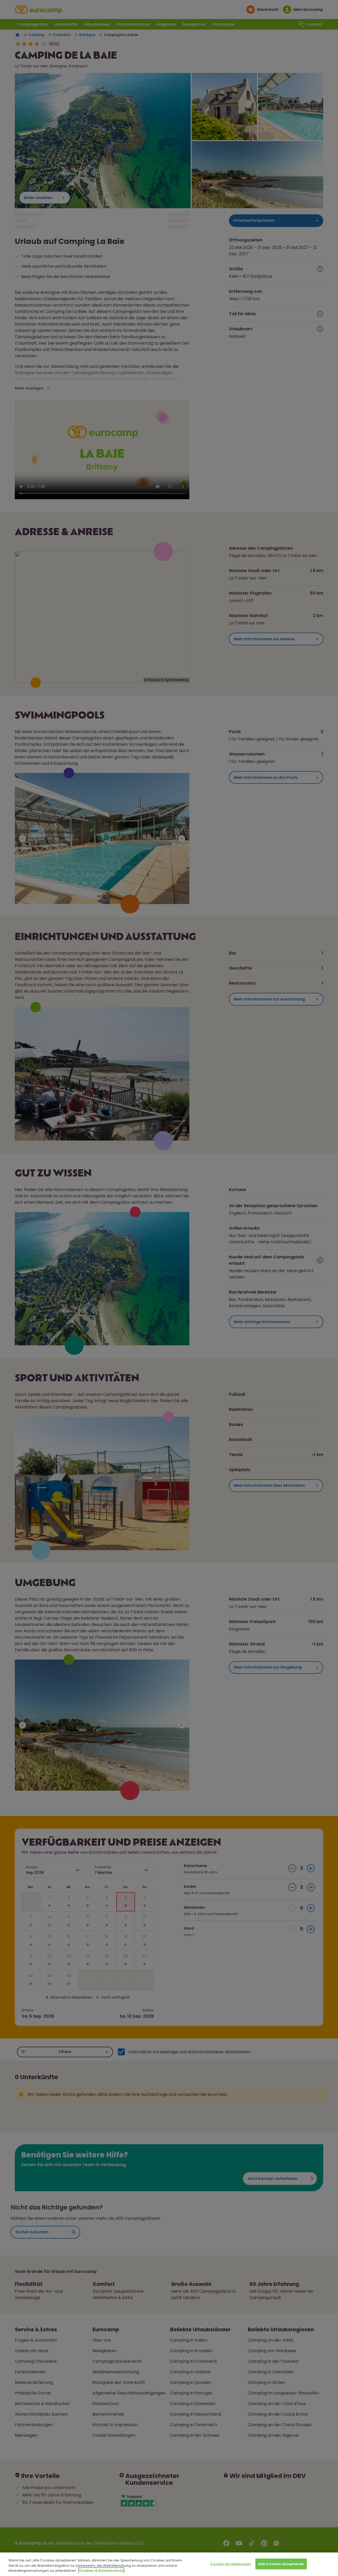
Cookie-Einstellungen (231, 2564)
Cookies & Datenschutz (101, 2571)
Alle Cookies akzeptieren (281, 2564)
